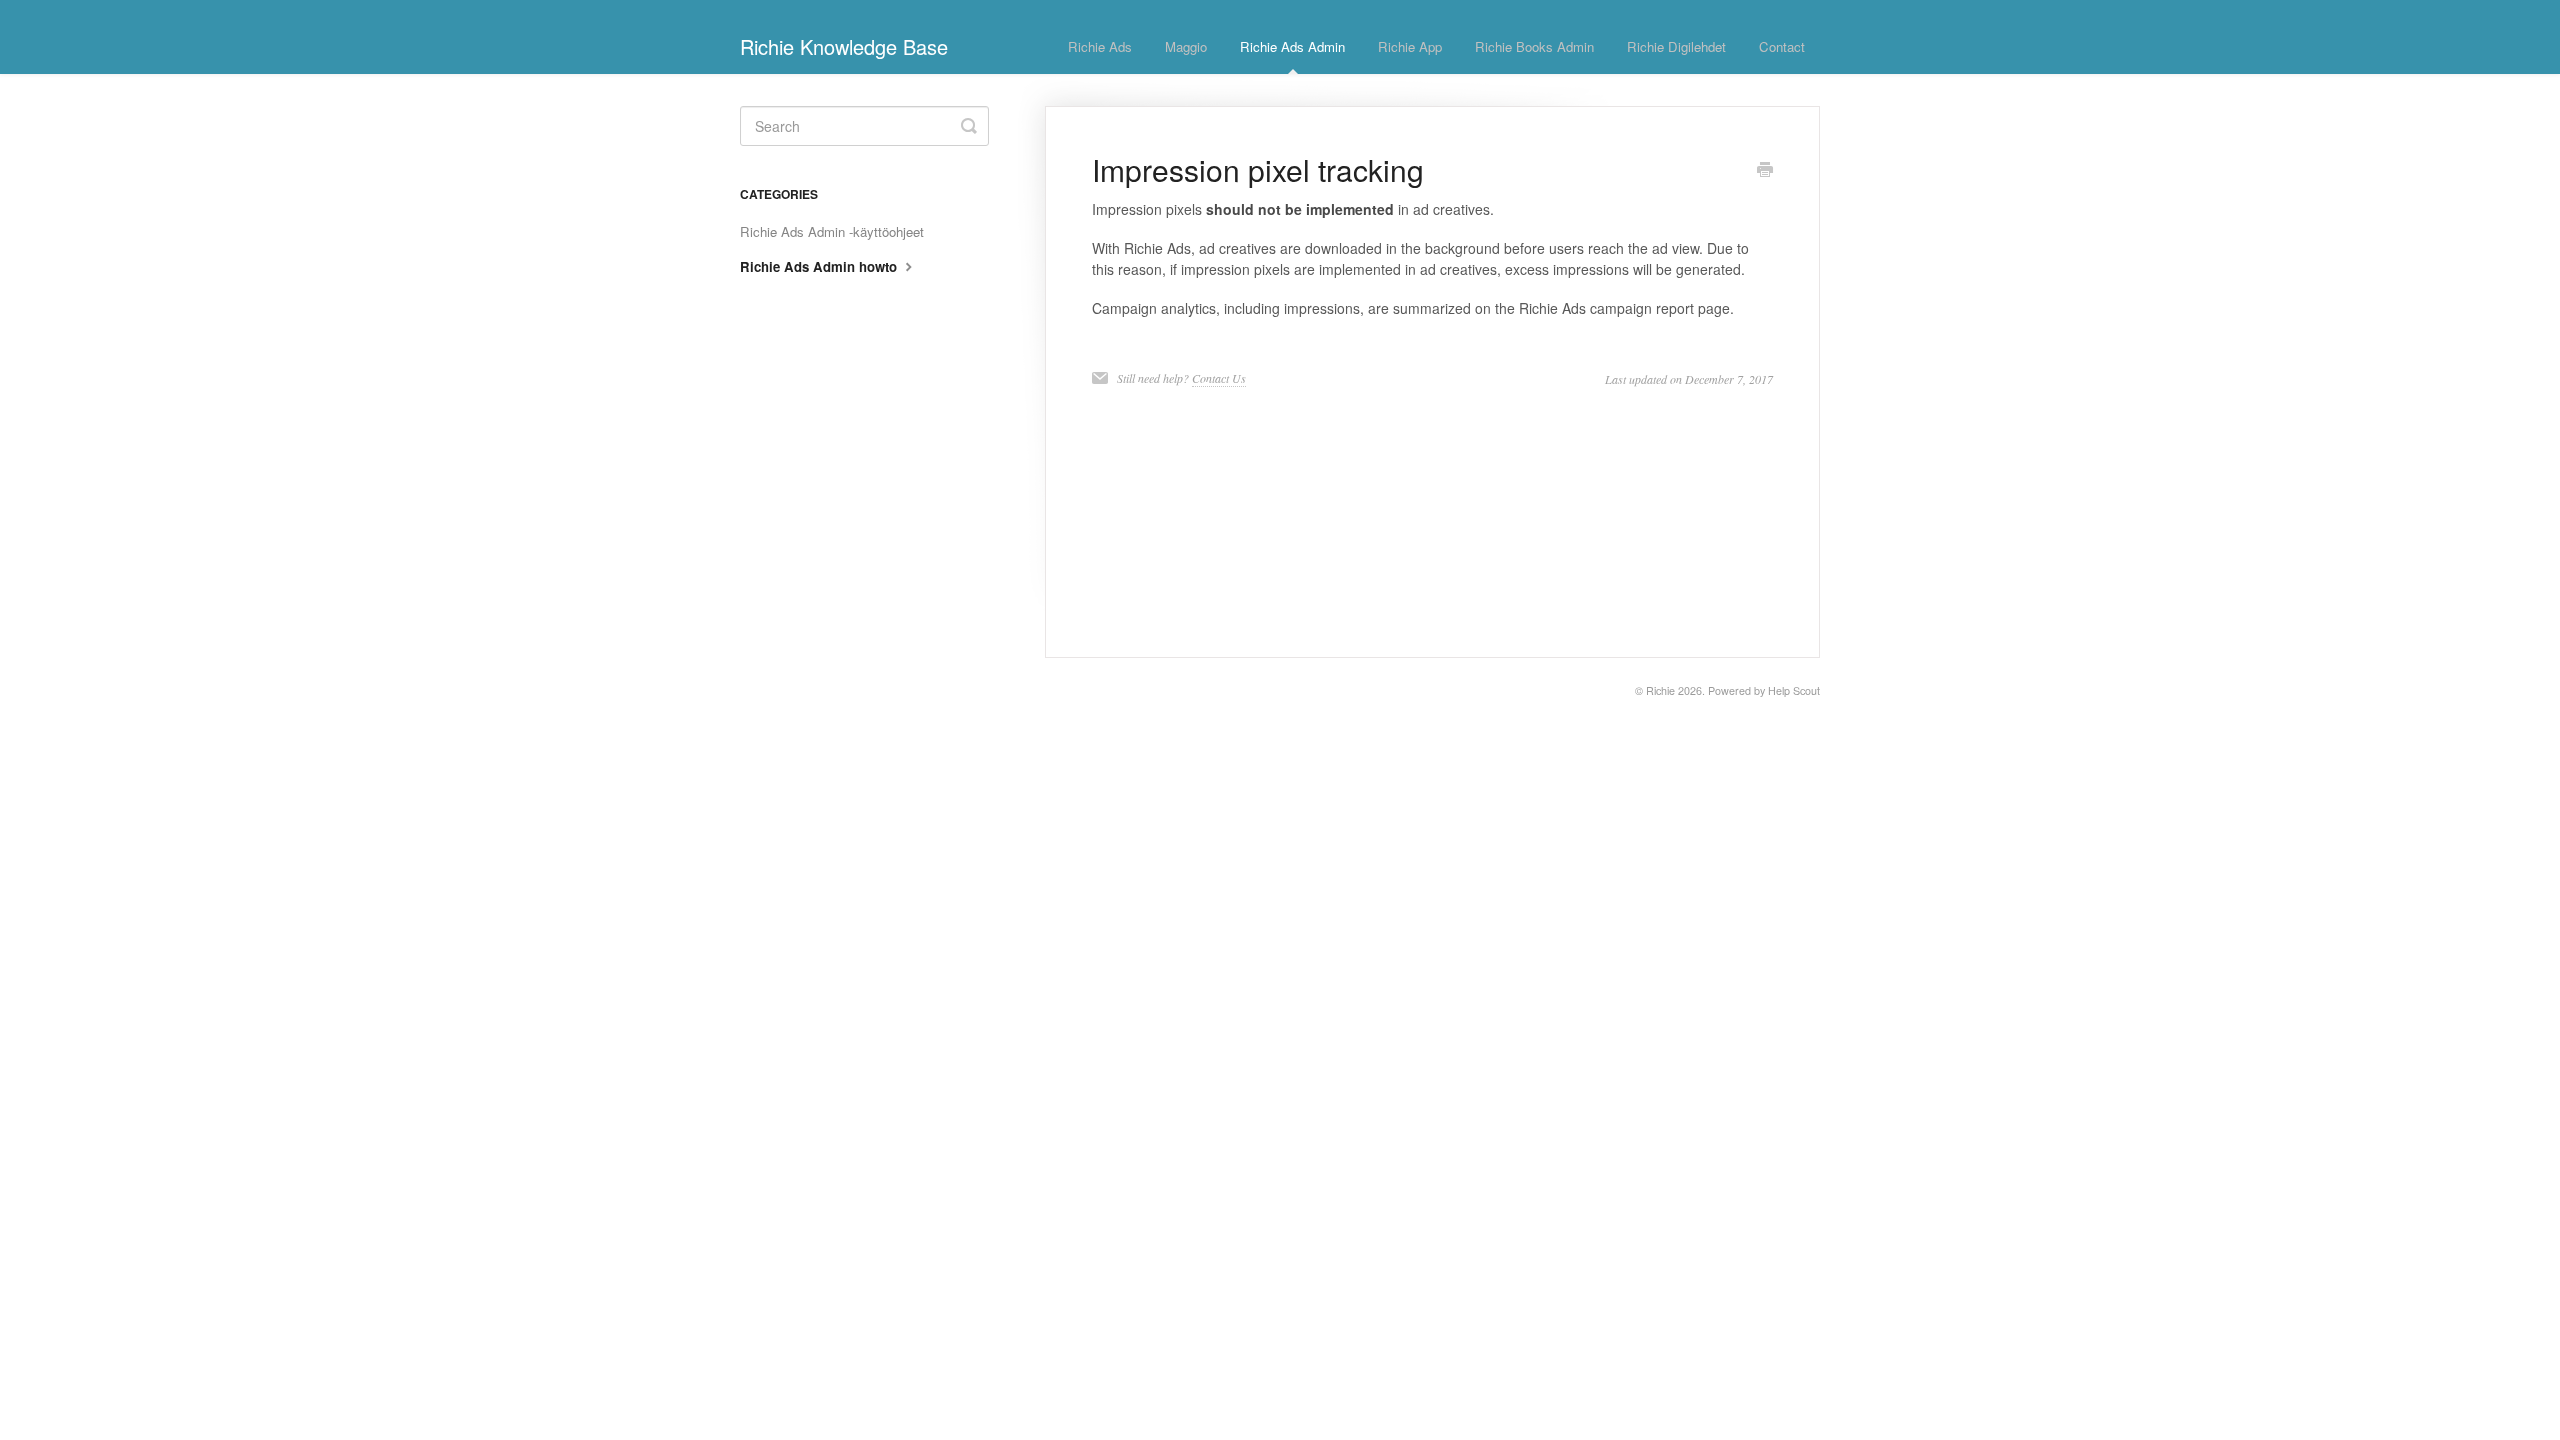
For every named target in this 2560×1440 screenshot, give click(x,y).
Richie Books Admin (1534, 46)
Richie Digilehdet (1676, 46)
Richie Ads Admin (1292, 46)
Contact (1782, 46)
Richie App (1410, 46)
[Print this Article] (1765, 171)
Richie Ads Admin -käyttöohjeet (832, 231)
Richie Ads (1100, 46)
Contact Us (1219, 378)
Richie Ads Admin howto (820, 266)
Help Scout (1794, 690)
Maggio (1186, 46)
